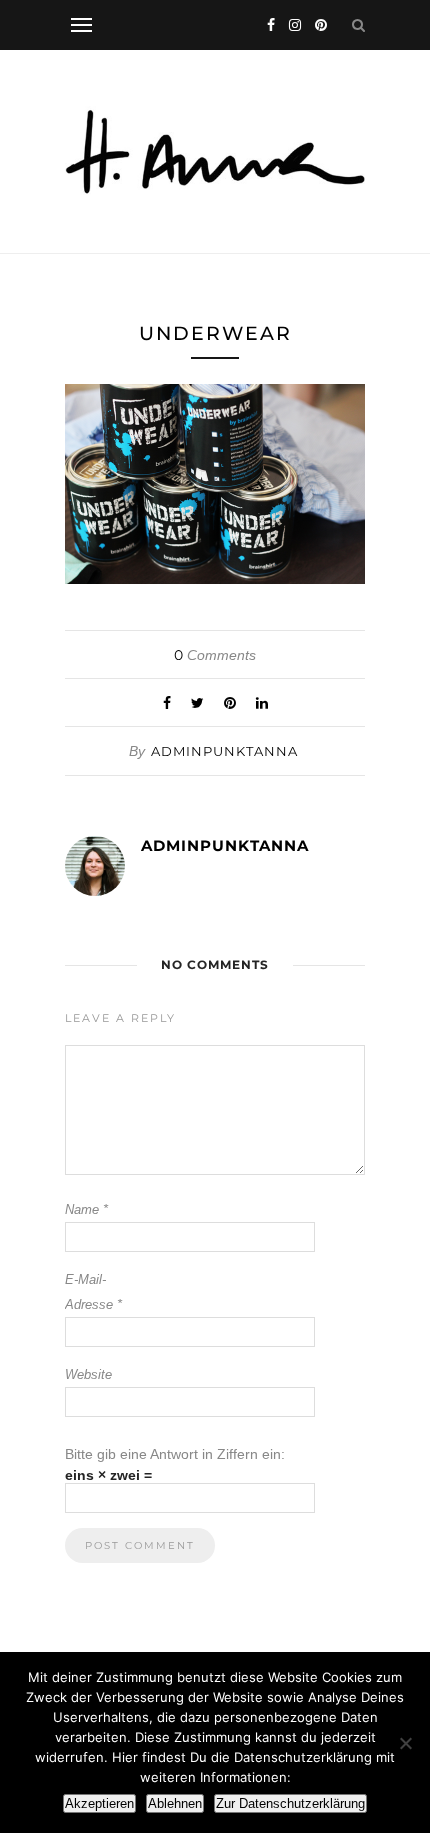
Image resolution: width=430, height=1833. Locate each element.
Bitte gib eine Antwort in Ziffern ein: (175, 1454)
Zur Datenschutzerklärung (290, 1803)
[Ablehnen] (405, 1743)
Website (88, 1374)
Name (86, 1209)
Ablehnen (175, 1803)
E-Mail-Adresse (93, 1292)
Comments (215, 655)
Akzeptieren (99, 1803)
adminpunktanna (224, 751)
